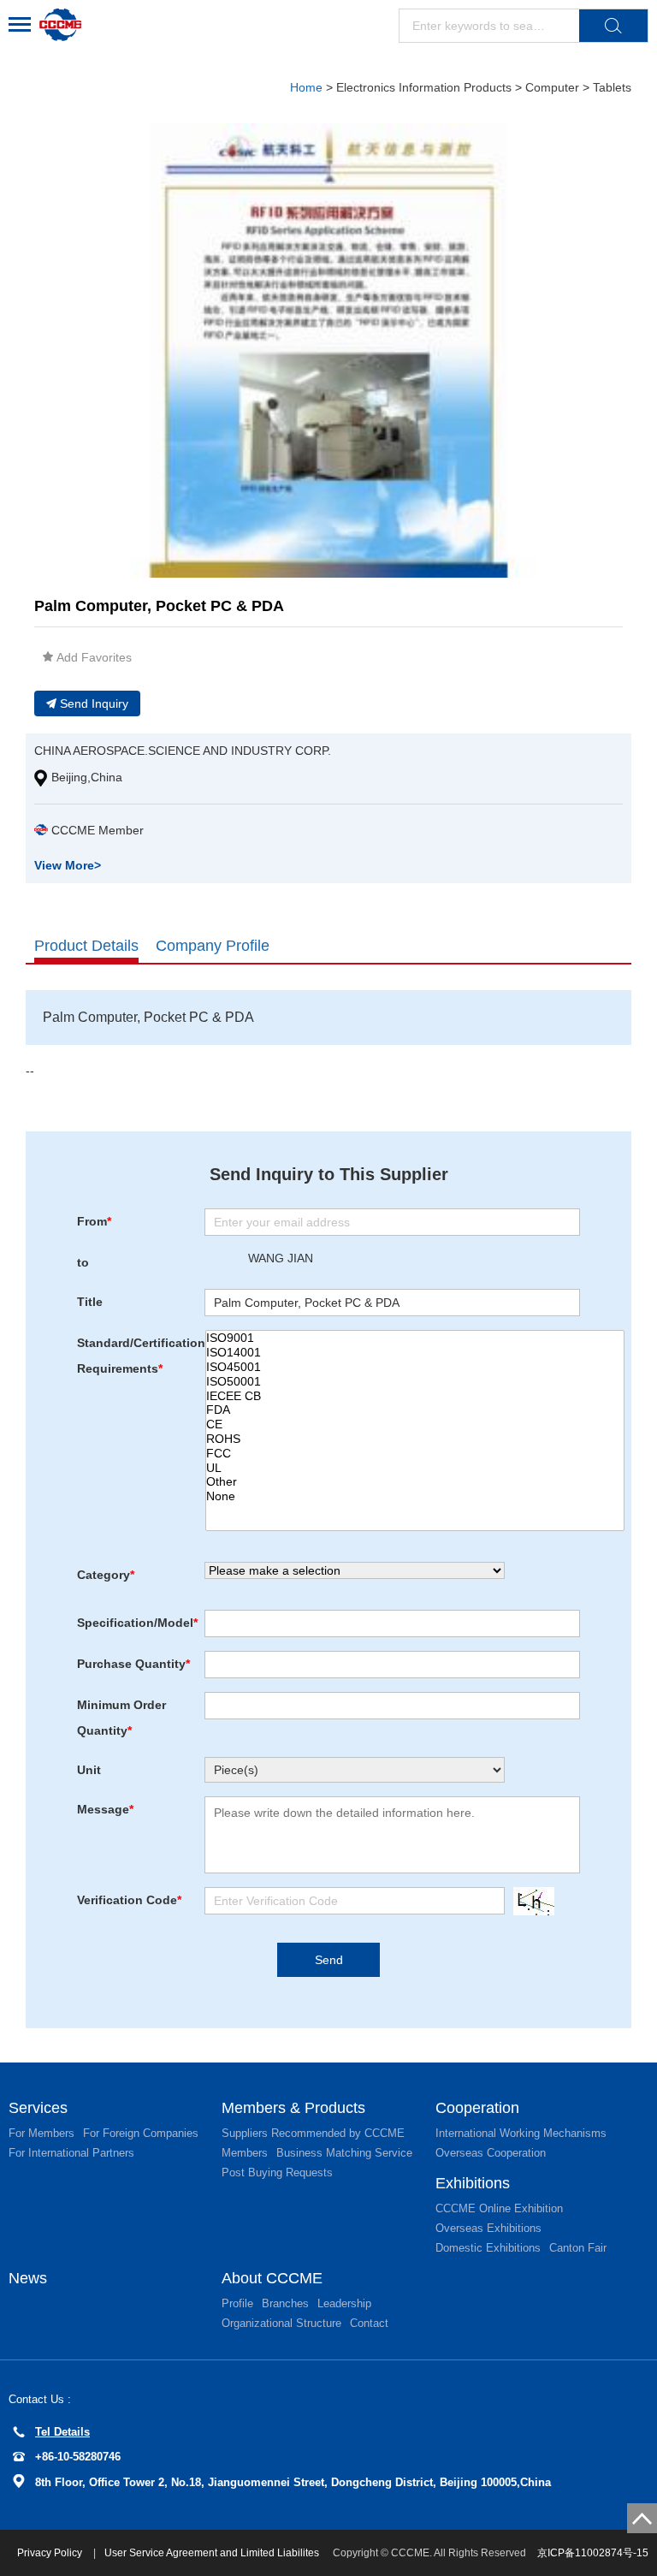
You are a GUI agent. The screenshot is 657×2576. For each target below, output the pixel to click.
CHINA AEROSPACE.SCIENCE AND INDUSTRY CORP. (183, 751)
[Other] (415, 1482)
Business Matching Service (344, 2153)
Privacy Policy (51, 2553)
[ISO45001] (415, 1367)
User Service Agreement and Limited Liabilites (212, 2553)
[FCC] (415, 1454)
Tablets (612, 87)
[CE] (415, 1425)
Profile (237, 2303)
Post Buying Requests (277, 2172)
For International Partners (71, 2153)
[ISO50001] (415, 1382)
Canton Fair (578, 2248)
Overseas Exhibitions (488, 2228)
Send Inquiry (94, 703)
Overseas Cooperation (491, 2153)
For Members (41, 2133)
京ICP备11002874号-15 (593, 2553)
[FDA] (415, 1410)
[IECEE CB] (415, 1396)
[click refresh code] (530, 1901)
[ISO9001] (415, 1338)
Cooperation (477, 2108)
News (28, 2278)
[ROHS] (415, 1439)
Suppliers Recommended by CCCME (313, 2133)
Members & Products (293, 2108)
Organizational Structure (281, 2323)
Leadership (344, 2303)
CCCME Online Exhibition (499, 2208)
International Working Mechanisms (521, 2133)
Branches (285, 2303)
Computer (554, 87)
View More (68, 865)
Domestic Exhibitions (488, 2248)
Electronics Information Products (424, 87)
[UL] (415, 1468)
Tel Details (62, 2432)
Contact (369, 2323)
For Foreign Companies (141, 2133)
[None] (415, 1496)
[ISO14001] (415, 1353)
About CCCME (272, 2278)
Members (245, 2153)
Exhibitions (473, 2183)
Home (306, 87)
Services (38, 2108)
